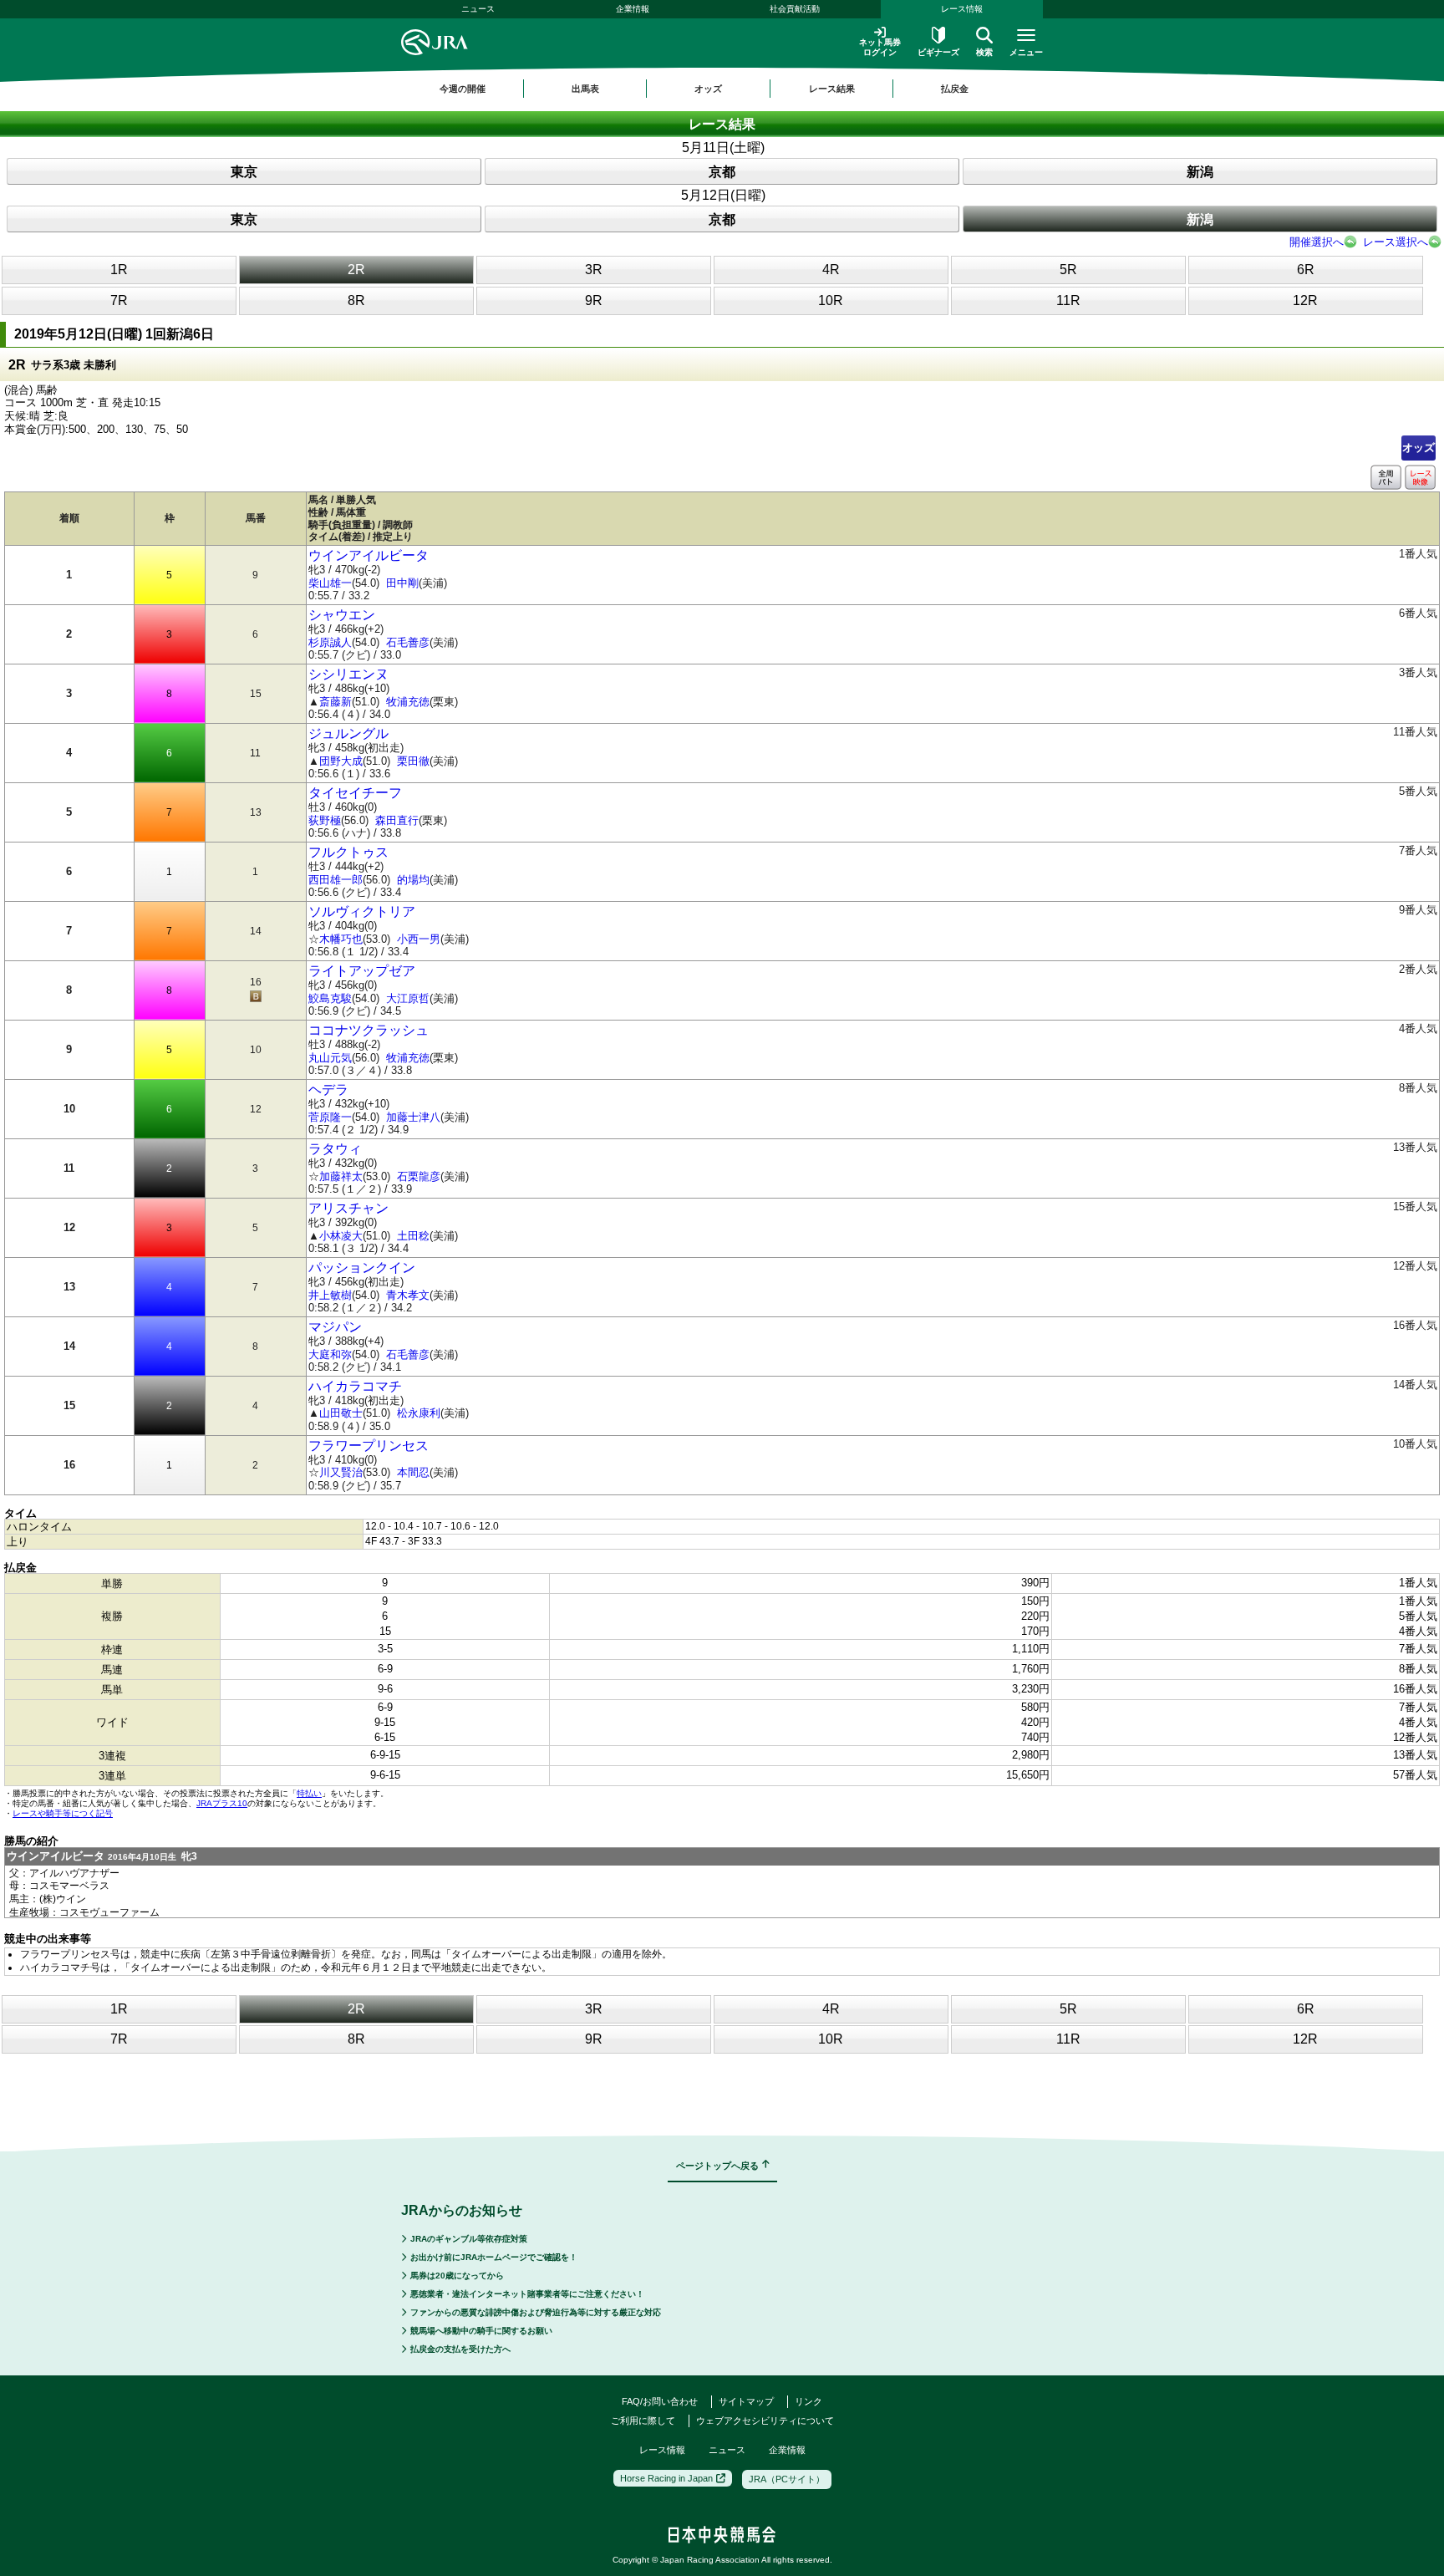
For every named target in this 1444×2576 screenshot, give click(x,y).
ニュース (478, 9)
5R (1068, 270)
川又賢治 (341, 1472)
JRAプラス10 (222, 1803)
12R (1305, 300)
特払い (309, 1793)
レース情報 (962, 9)
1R (119, 270)
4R (831, 270)
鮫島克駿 (330, 998)
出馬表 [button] (585, 89)
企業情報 (633, 9)
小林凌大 (341, 1236)
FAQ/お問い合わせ (660, 2401)
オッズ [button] (708, 89)
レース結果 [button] (832, 89)
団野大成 (341, 761)
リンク (808, 2401)
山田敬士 (341, 1413)
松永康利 (419, 1413)
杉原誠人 (330, 642)
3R (594, 270)
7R (119, 300)
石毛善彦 (408, 642)
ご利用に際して (643, 2421)
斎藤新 (336, 702)
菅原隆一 (330, 1117)
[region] (722, 89)
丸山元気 (330, 1058)
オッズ (1419, 448)
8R (356, 300)
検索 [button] (984, 52)
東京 (244, 172)
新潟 (1200, 172)
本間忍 (413, 1472)
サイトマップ (746, 2401)
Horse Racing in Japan (666, 2478)
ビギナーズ (938, 52)
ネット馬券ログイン (880, 47)
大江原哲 (408, 998)
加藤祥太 (341, 1176)
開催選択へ (1317, 242)
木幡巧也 (341, 939)
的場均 (413, 880)
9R (594, 300)
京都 (722, 172)
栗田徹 (413, 761)
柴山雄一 (330, 583)
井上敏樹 (330, 1295)
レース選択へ (1396, 242)
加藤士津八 (413, 1117)
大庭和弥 (330, 1354)
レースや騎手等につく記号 (63, 1813)
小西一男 (419, 939)
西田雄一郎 (336, 880)
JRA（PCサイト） (787, 2479)
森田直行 (397, 820)
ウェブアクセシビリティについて (765, 2421)
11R (1068, 300)
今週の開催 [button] (463, 89)
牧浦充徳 (408, 702)
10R (831, 300)
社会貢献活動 (795, 9)
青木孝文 (408, 1295)
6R (1306, 270)
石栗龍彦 (419, 1176)
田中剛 (402, 583)
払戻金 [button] (955, 89)
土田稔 (413, 1236)
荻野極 (325, 820)
